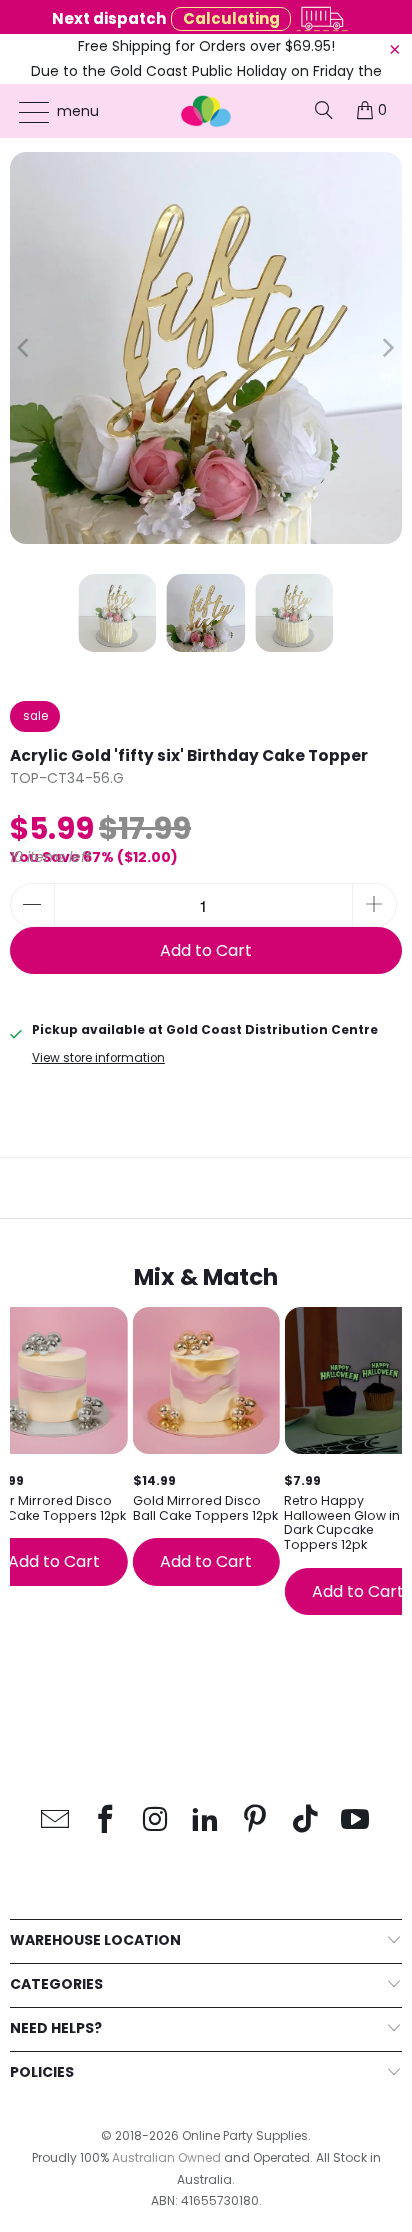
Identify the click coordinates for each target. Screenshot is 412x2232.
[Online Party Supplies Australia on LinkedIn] (206, 1820)
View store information (98, 1058)
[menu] (24, 112)
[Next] (387, 348)
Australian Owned (166, 2157)
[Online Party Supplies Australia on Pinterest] (256, 1820)
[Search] (324, 110)
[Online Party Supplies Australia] (206, 111)
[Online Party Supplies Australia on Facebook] (106, 1820)
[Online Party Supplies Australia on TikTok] (306, 1820)
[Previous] (25, 348)
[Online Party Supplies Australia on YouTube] (356, 1820)
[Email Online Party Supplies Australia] (56, 1820)
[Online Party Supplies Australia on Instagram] (156, 1820)
